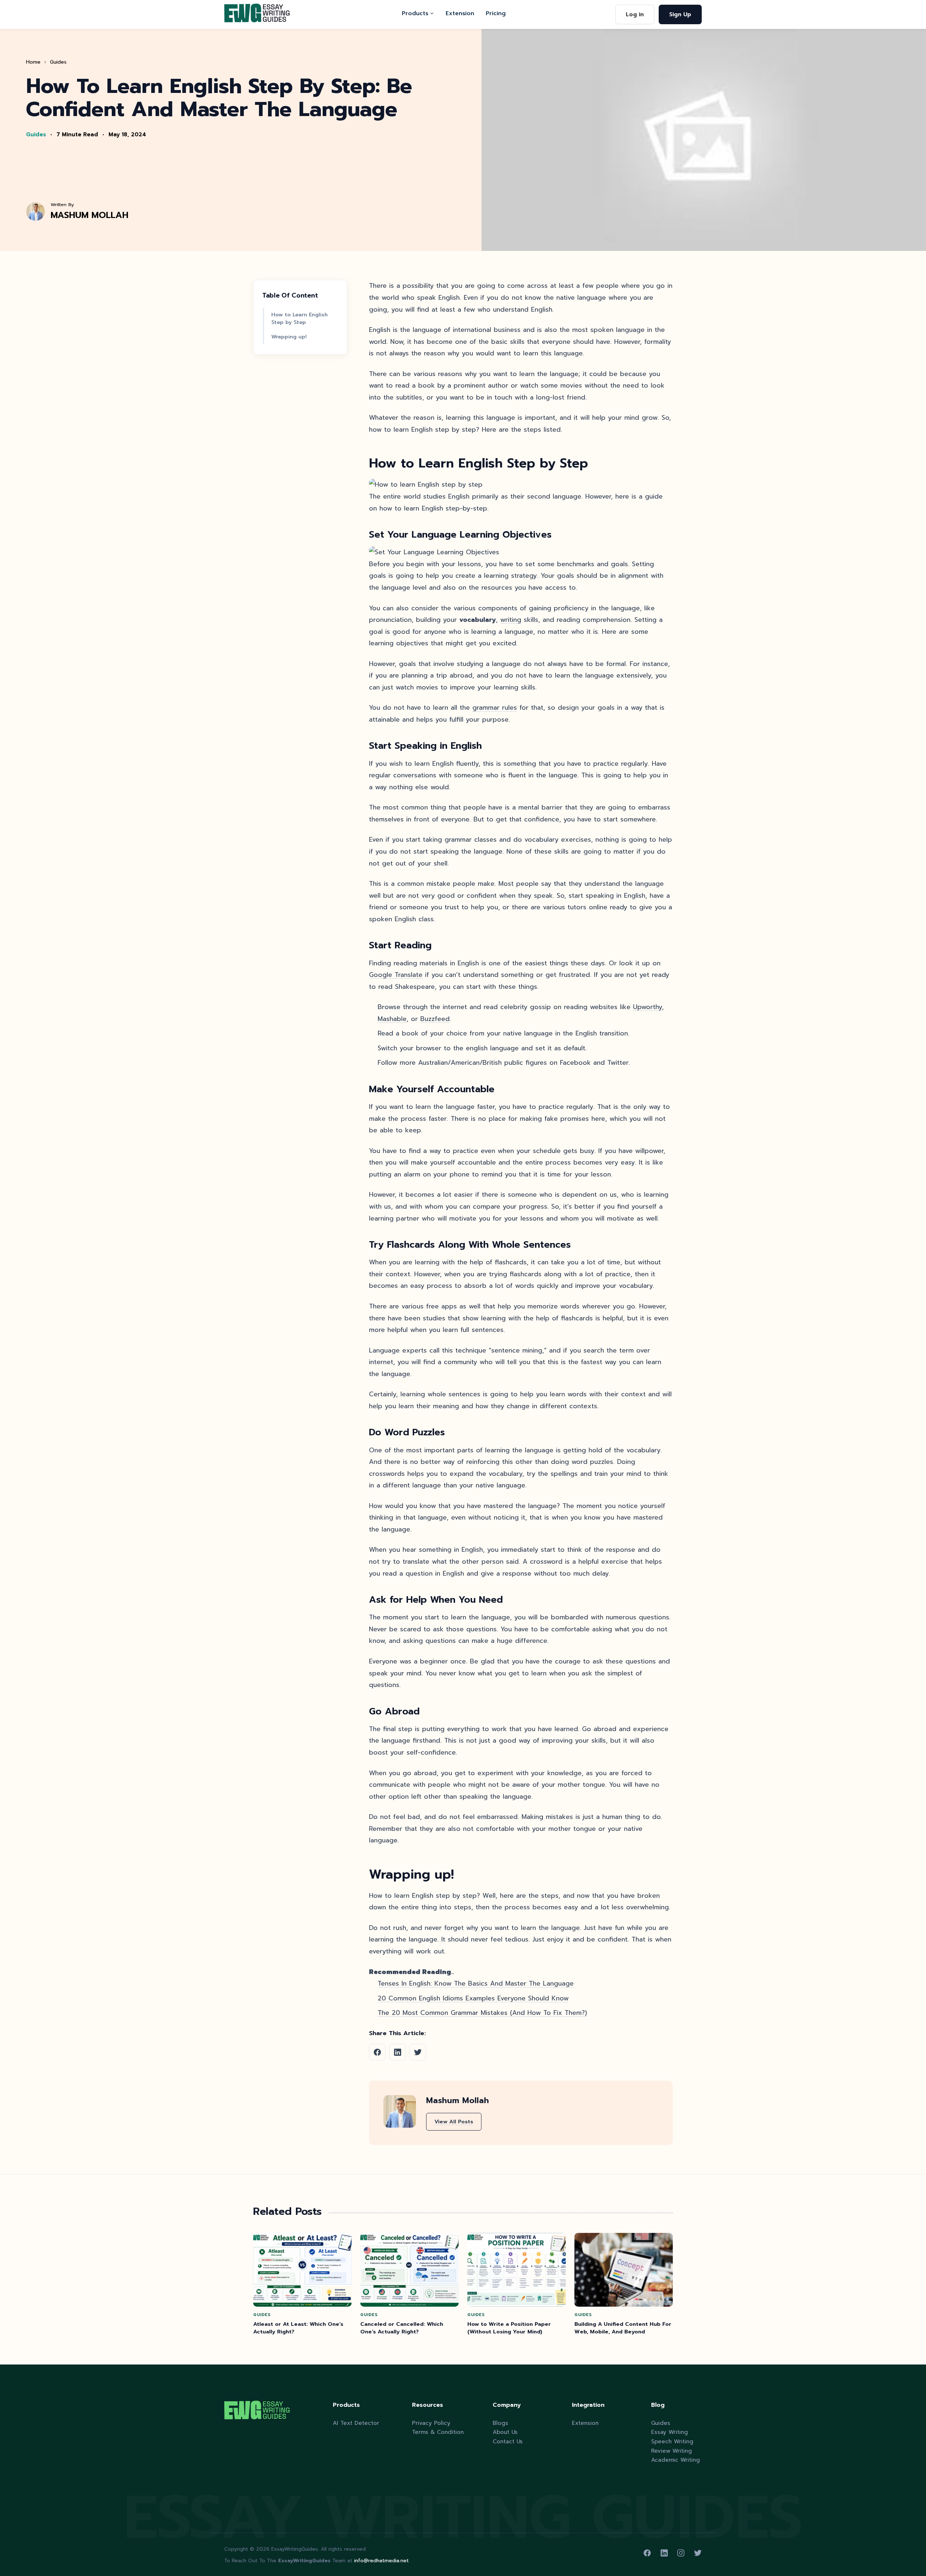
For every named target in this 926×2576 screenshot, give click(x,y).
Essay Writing (670, 2432)
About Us (505, 2432)
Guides (58, 62)
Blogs (500, 2423)
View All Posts (454, 2122)
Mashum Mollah (90, 215)
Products (415, 13)
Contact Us (508, 2441)
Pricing (496, 13)
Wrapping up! (289, 337)
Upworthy (647, 1007)
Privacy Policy (431, 2423)
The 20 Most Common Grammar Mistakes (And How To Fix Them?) (482, 2013)
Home (33, 62)
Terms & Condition (438, 2432)
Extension (460, 13)
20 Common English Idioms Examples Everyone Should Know (473, 1998)
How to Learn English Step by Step (300, 319)
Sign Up (680, 14)
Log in (635, 14)
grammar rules (495, 708)
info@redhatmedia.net (381, 2561)
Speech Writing (672, 2441)
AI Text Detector (356, 2423)
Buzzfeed (435, 1019)
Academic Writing (676, 2460)
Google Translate (396, 975)
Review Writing (672, 2451)
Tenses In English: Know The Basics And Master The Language (476, 1983)
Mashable (392, 1019)
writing (511, 620)
